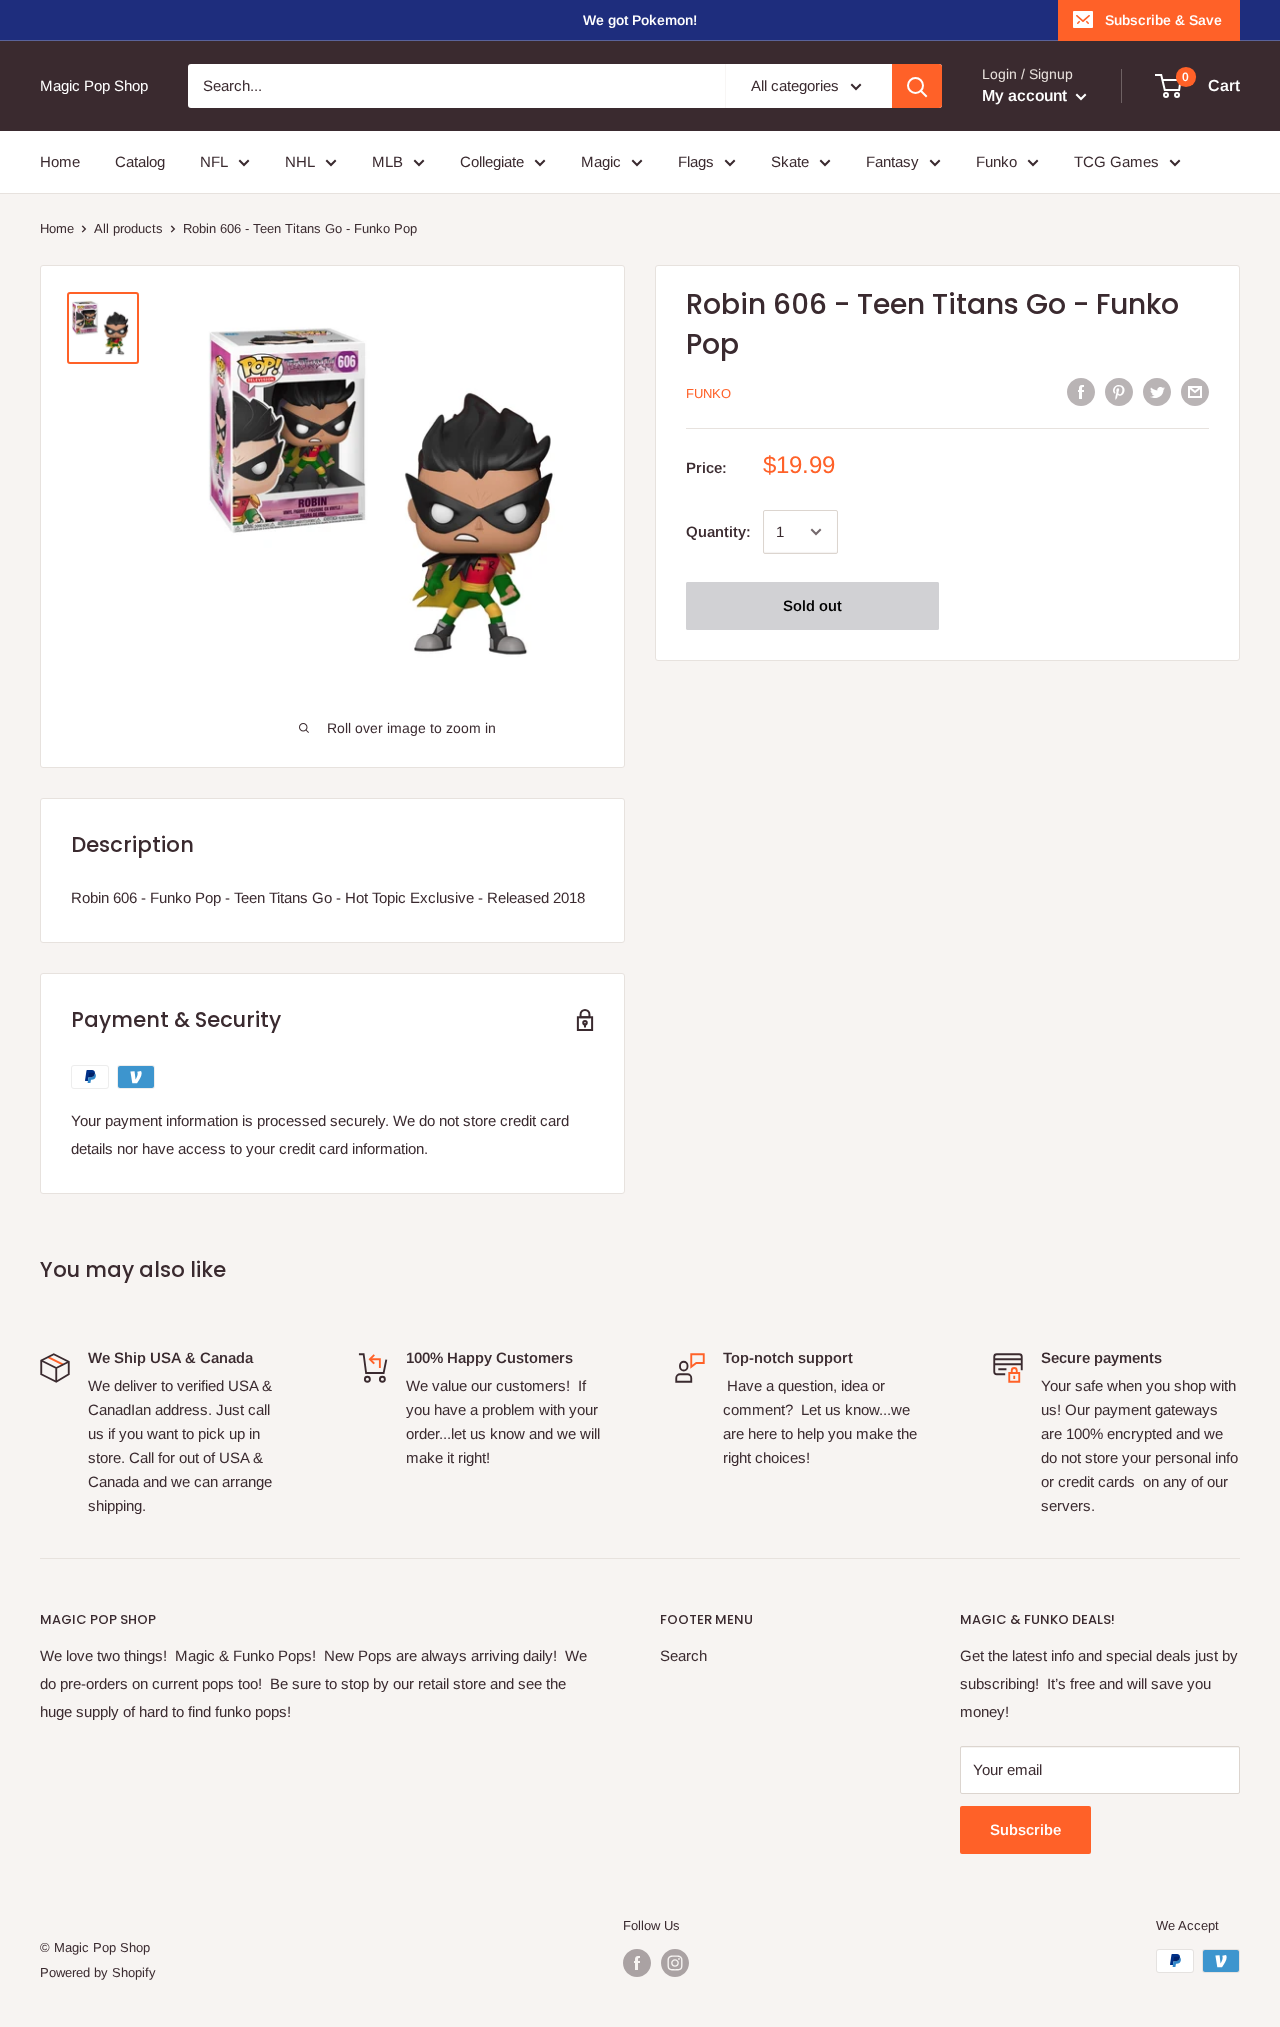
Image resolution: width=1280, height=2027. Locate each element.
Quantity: (718, 531)
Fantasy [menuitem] (892, 161)
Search (683, 1655)
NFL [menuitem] (214, 161)
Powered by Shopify (98, 1972)
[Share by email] (1195, 391)
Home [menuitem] (60, 161)
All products (128, 228)
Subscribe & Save (1163, 20)
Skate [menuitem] (790, 161)
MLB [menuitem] (387, 161)
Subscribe (1025, 1829)
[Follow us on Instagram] (675, 1963)
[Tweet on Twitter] (1157, 391)
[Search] (917, 86)
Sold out (812, 605)
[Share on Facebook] (1081, 391)
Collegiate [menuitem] (492, 161)
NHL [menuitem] (300, 161)
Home (57, 228)
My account (1026, 95)
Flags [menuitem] (696, 161)
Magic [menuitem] (601, 161)
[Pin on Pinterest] (1119, 391)
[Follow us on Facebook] (637, 1963)
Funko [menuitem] (996, 161)
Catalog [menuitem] (140, 161)
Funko (708, 393)
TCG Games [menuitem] (1116, 161)
